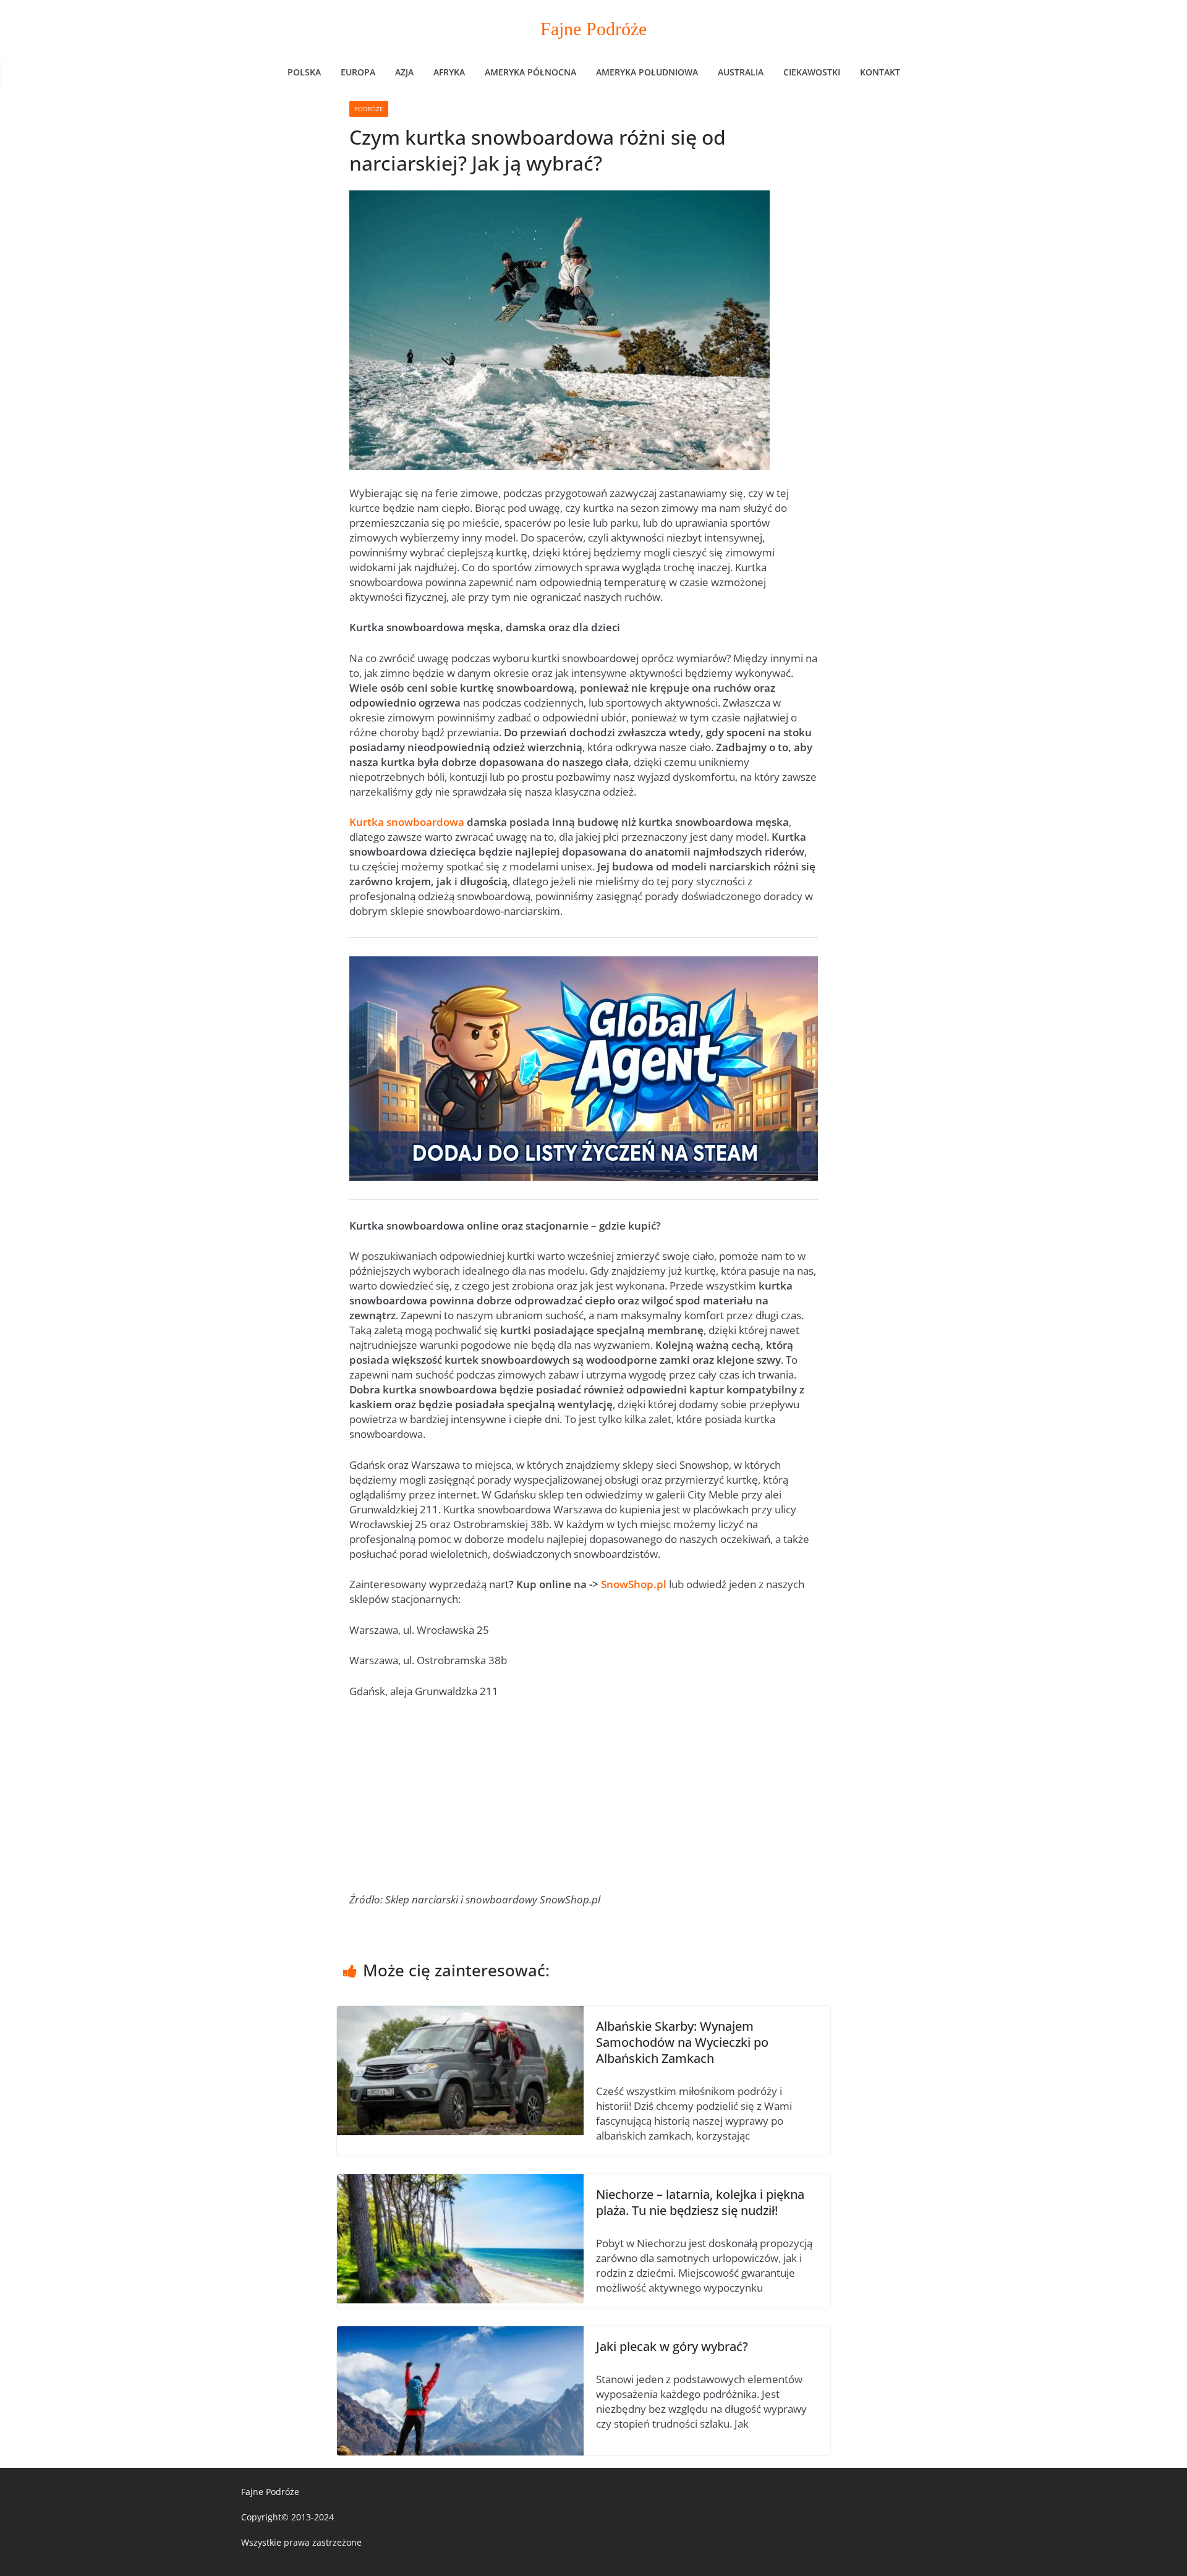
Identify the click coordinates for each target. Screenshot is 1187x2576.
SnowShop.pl (634, 1584)
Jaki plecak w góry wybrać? (672, 2346)
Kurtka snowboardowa (407, 822)
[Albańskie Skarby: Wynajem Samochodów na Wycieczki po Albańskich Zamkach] (460, 2013)
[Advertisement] (584, 1801)
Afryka (449, 72)
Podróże (369, 109)
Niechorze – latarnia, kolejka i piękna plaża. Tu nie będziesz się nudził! (700, 2202)
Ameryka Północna (530, 72)
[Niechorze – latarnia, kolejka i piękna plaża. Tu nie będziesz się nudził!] (460, 2181)
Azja (404, 72)
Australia (741, 72)
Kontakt (880, 72)
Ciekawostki (812, 72)
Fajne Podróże (593, 29)
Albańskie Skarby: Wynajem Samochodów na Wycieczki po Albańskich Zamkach (682, 2042)
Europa (358, 72)
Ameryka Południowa (647, 72)
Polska (304, 72)
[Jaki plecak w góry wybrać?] (460, 2333)
